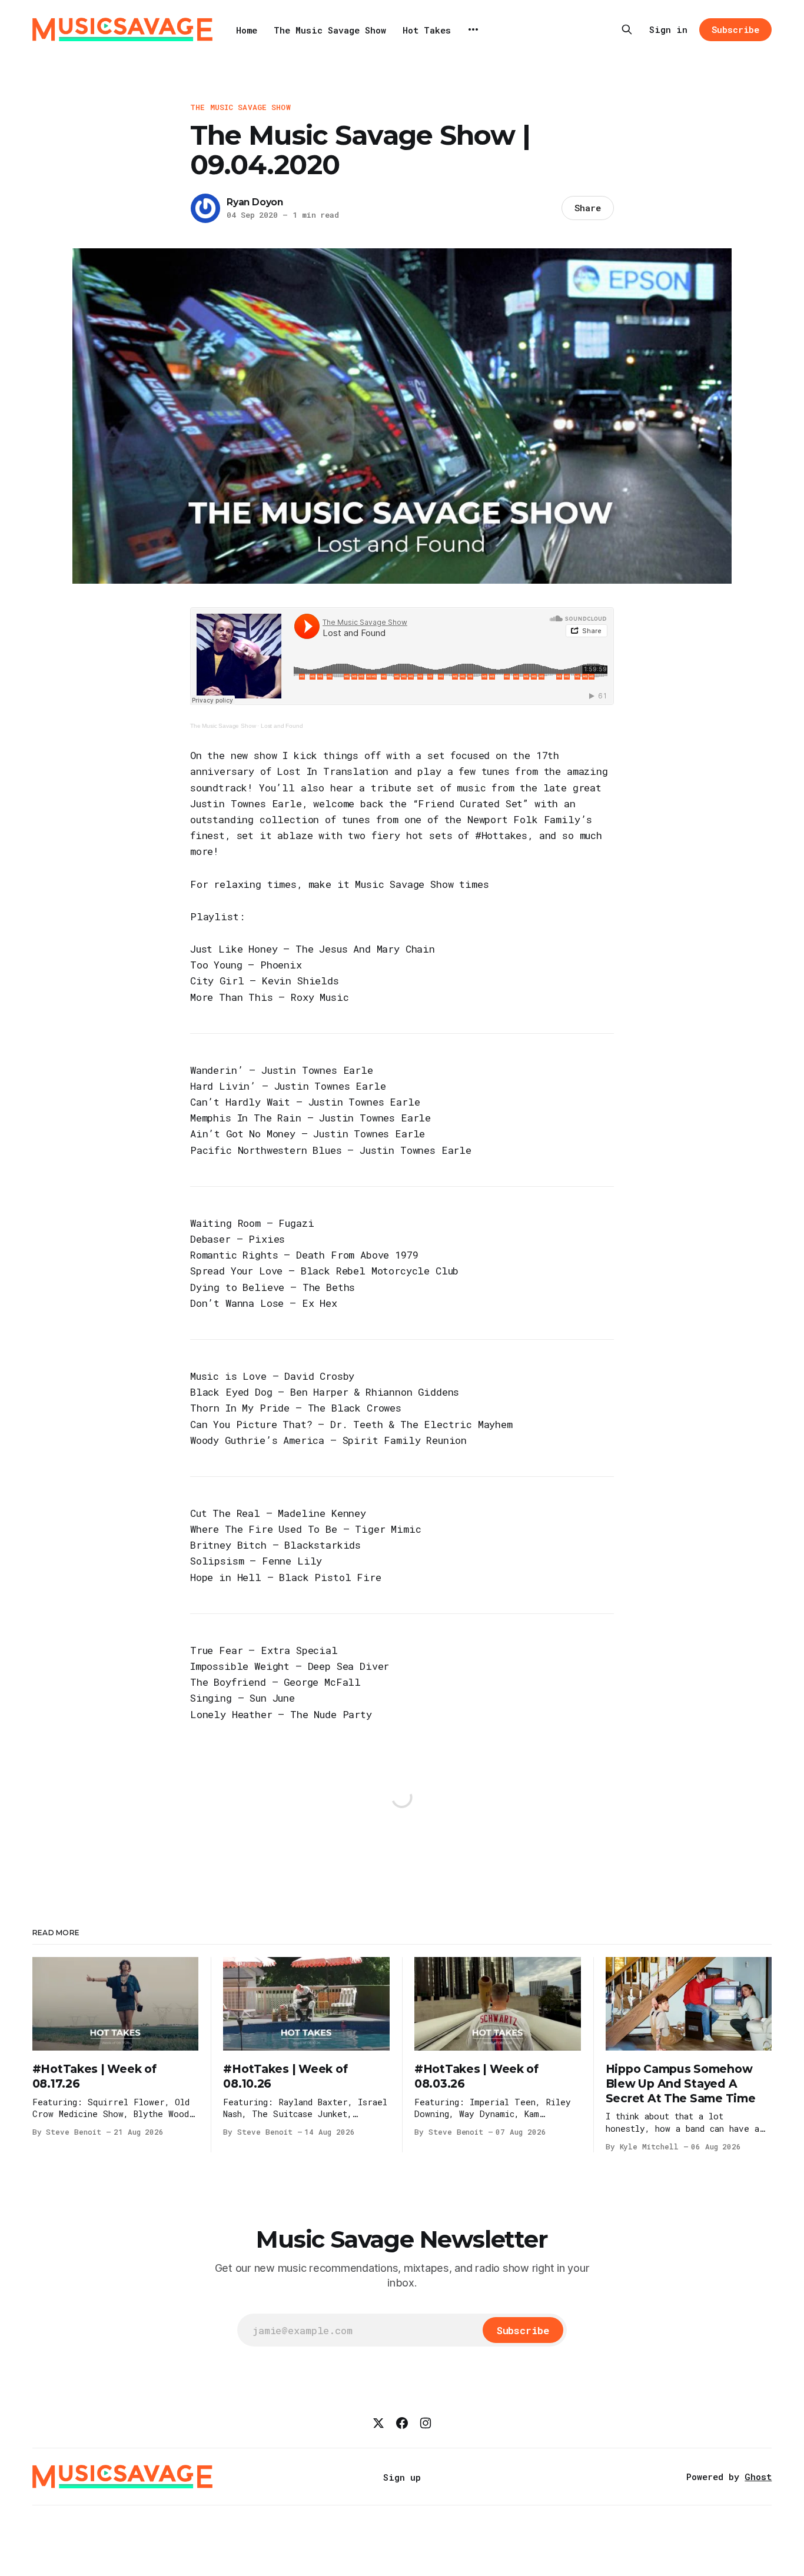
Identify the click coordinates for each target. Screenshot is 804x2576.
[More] (473, 29)
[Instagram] (426, 2423)
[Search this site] (627, 29)
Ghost (758, 2477)
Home (247, 30)
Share (588, 208)
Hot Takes (427, 30)
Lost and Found (282, 726)
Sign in (668, 29)
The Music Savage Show (330, 30)
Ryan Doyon (255, 202)
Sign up (402, 2477)
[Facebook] (402, 2423)
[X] (378, 2423)
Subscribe (735, 29)
